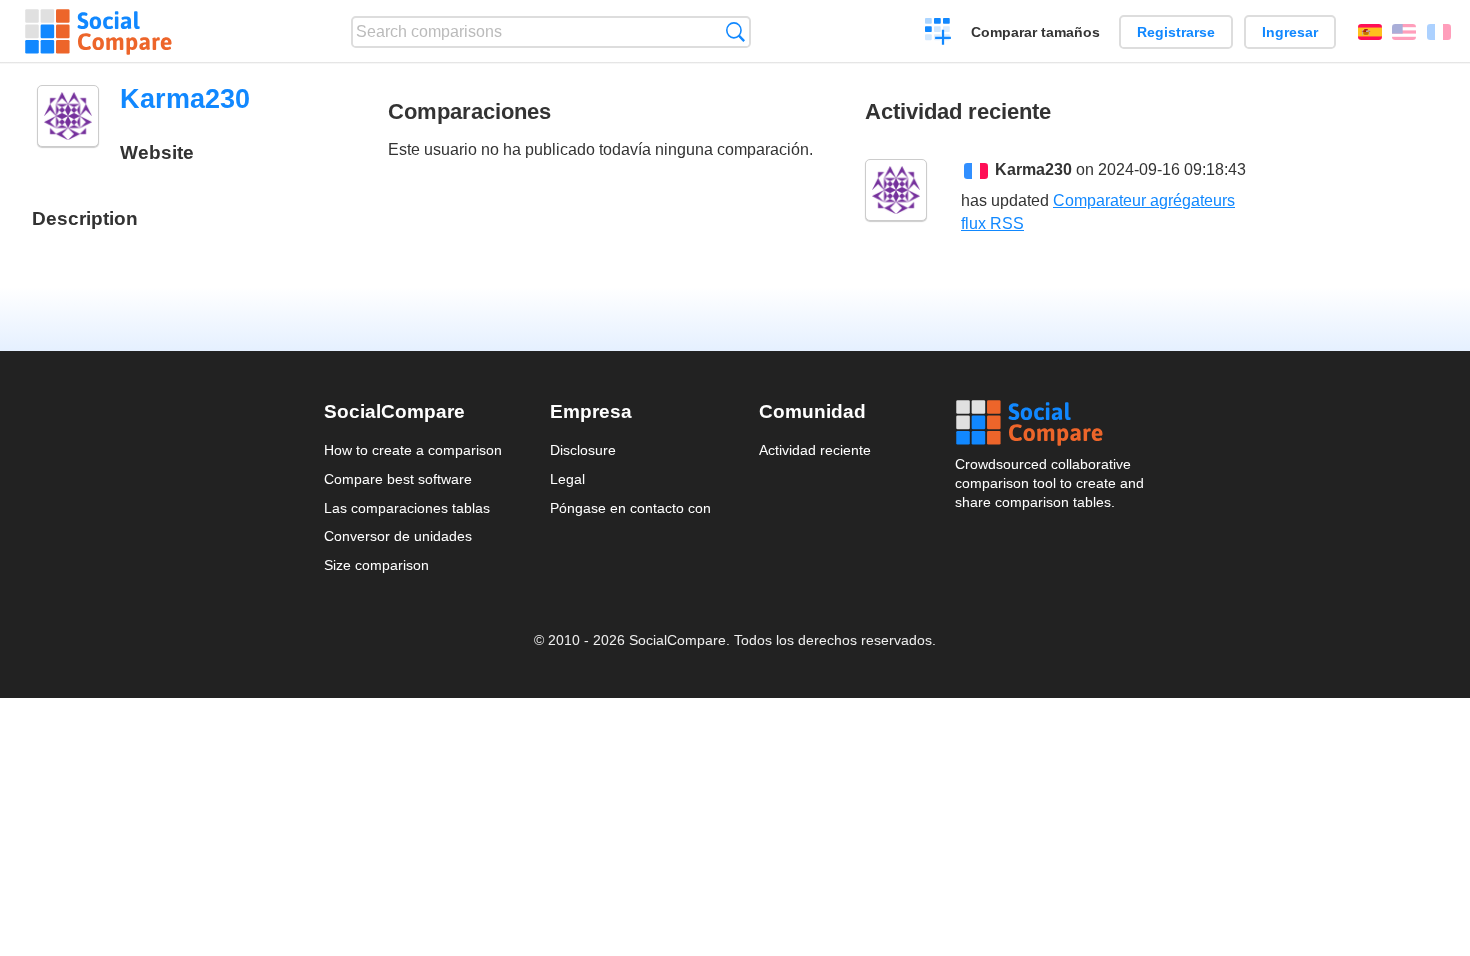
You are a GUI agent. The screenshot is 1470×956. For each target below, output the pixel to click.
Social (1051, 423)
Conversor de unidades (398, 536)
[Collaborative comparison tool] (98, 32)
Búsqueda (735, 31)
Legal (567, 479)
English (1404, 32)
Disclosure (583, 450)
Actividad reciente (815, 450)
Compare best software (398, 479)
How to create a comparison (413, 450)
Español (1370, 32)
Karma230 (1033, 169)
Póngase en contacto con (630, 508)
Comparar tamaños (1035, 32)
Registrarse (1176, 32)
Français (1439, 32)
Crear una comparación (938, 34)
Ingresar (1290, 32)
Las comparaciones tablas (407, 508)
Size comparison (376, 565)
